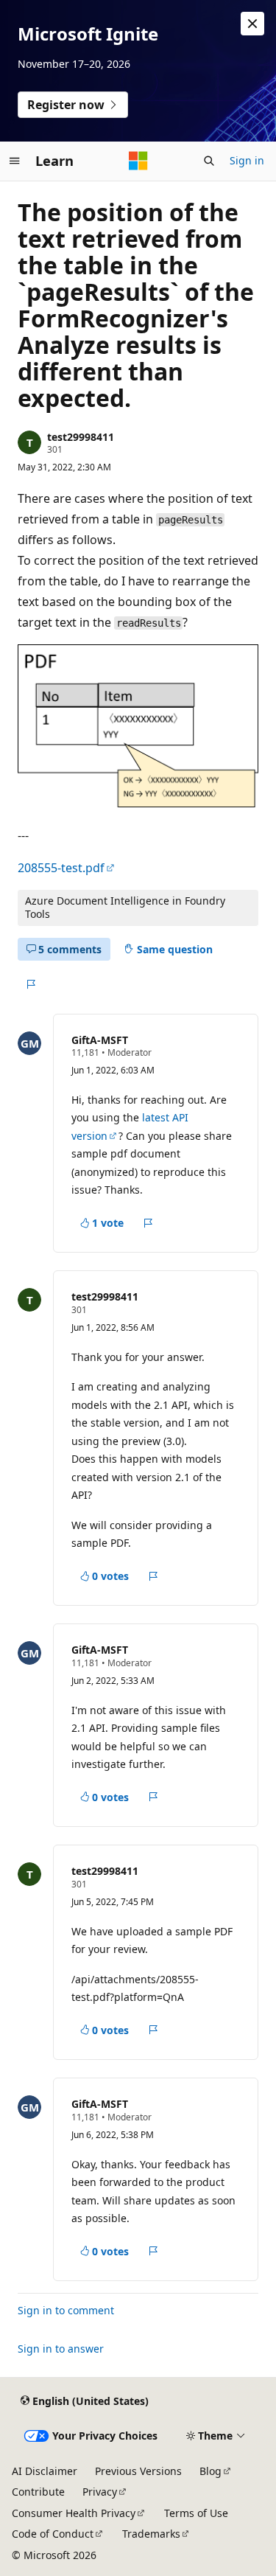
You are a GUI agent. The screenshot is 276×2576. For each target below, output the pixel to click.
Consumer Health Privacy (74, 2513)
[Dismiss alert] (252, 24)
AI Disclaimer (45, 2471)
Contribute (38, 2492)
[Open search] (209, 161)
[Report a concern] (31, 984)
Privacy (100, 2492)
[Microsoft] (138, 161)
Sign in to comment (66, 2310)
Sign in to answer (61, 2349)
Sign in (247, 160)
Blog (210, 2471)
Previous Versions (138, 2471)
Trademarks (151, 2534)
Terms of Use (196, 2513)
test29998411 (81, 437)
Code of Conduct (53, 2534)
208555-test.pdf (61, 868)
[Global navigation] (15, 161)
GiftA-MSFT (100, 1040)
